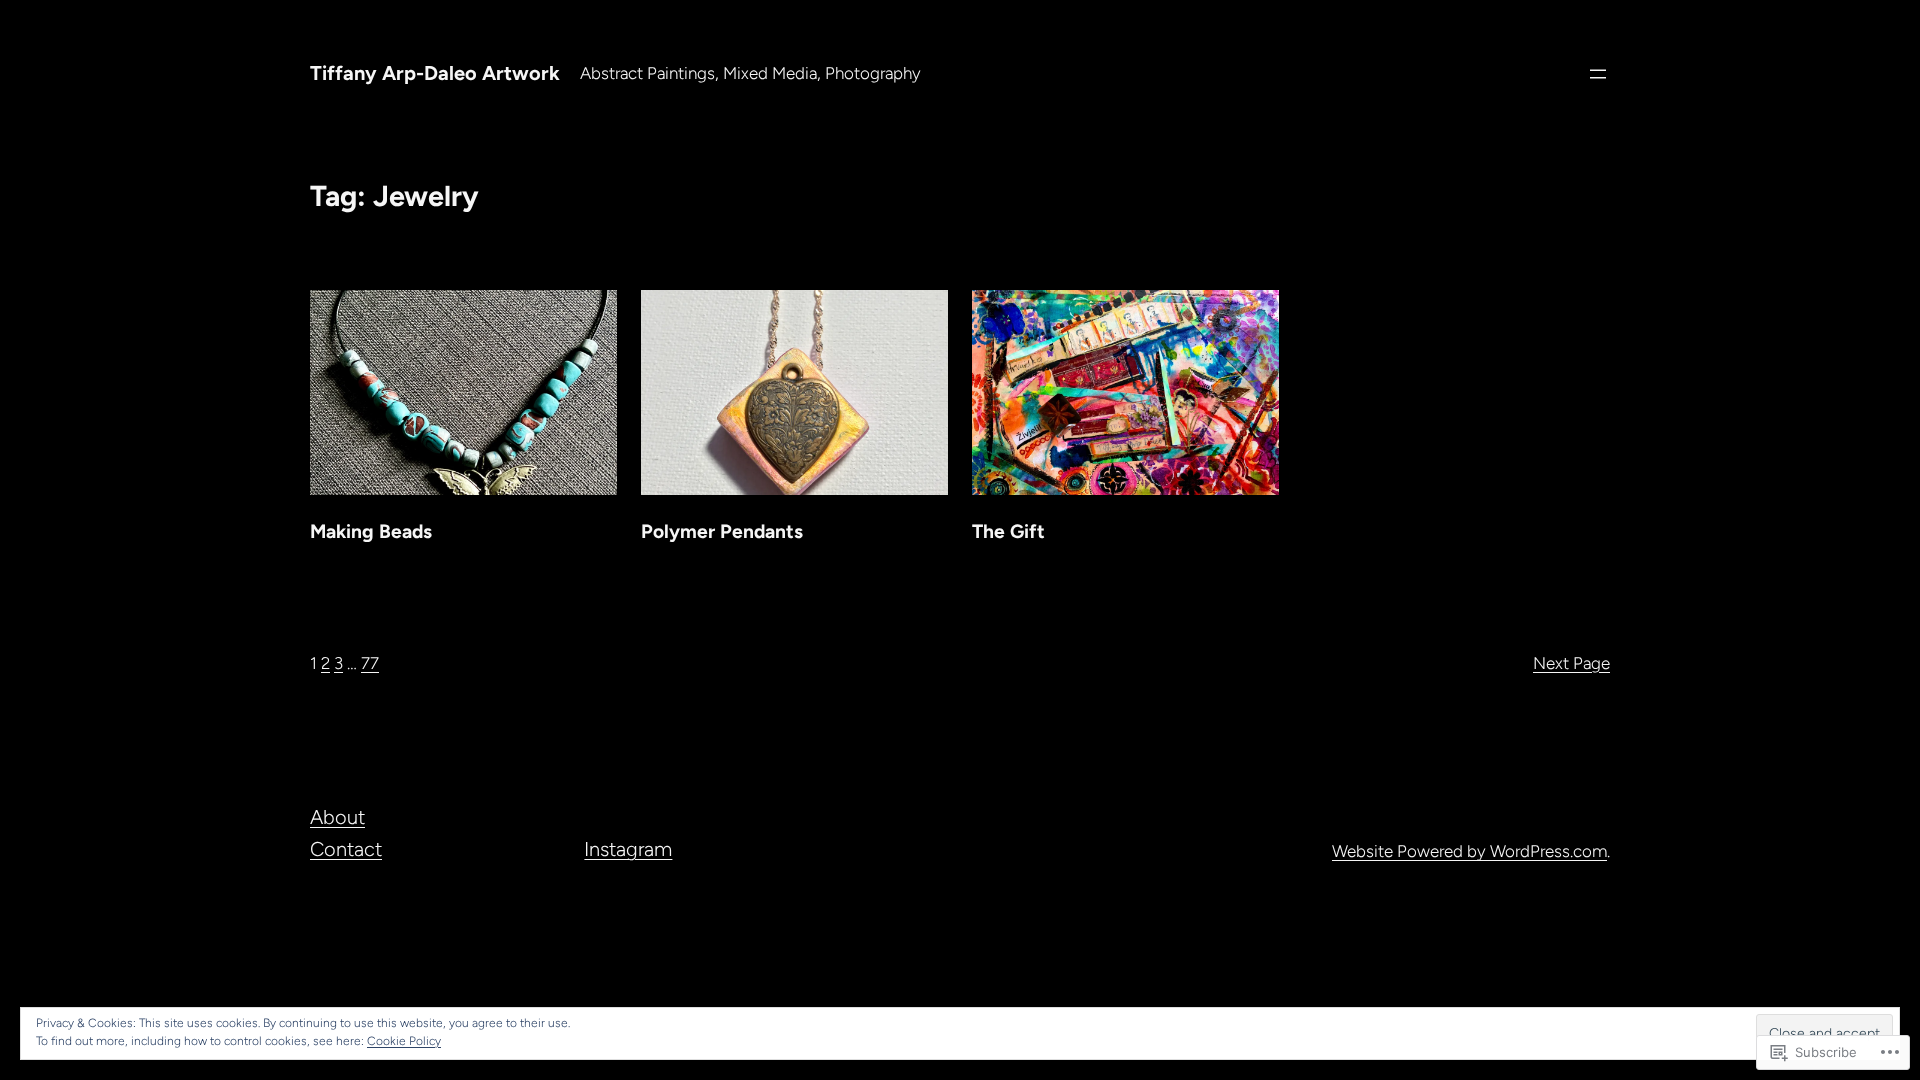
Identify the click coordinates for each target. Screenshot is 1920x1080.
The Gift (1008, 531)
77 (370, 663)
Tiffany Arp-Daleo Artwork (435, 73)
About (337, 817)
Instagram (628, 849)
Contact (346, 849)
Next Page (1571, 663)
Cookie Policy (404, 1041)
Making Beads (371, 531)
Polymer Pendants (722, 531)
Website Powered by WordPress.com (1469, 851)
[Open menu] (1598, 74)
